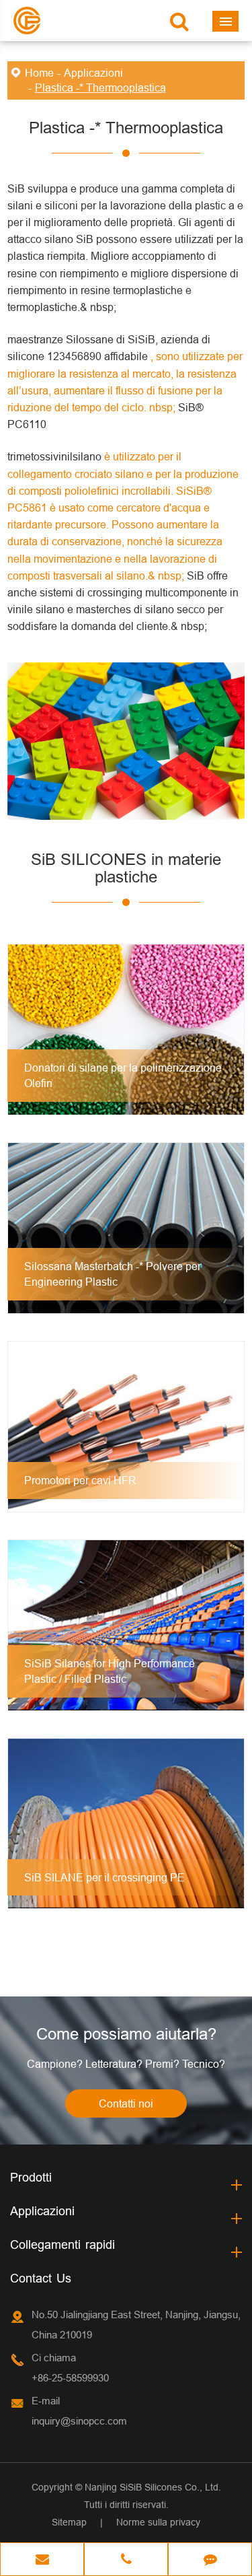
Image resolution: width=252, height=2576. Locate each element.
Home (39, 73)
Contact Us (41, 2278)
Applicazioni (93, 73)
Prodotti (31, 2177)
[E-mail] (42, 2561)
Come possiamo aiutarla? (126, 2034)
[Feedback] (210, 2561)
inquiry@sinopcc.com (79, 2421)
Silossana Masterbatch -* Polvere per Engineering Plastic (113, 1274)
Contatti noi (126, 2103)
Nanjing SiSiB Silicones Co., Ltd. (153, 2487)
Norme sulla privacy (158, 2522)
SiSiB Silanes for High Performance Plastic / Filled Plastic (110, 1671)
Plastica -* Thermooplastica (100, 88)
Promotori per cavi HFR (80, 1480)
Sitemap (69, 2522)
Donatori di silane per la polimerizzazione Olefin (123, 1075)
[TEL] (126, 2561)
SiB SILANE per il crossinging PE (104, 1877)
